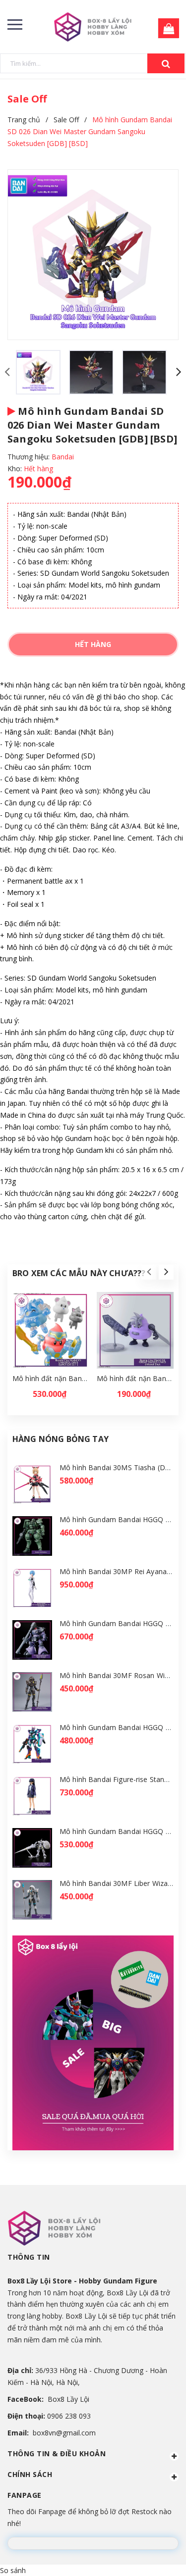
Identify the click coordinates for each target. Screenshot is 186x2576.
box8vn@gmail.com (64, 2433)
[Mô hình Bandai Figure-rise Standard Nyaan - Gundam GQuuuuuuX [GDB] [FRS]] (32, 1796)
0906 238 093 (69, 2416)
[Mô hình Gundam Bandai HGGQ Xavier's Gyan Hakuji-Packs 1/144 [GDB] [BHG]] (32, 1848)
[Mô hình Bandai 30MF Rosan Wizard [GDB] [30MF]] (32, 1692)
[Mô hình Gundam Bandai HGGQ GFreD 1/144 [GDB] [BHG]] (32, 1744)
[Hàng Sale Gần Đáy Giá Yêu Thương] (93, 2043)
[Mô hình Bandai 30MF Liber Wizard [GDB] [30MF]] (32, 1900)
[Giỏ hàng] (166, 29)
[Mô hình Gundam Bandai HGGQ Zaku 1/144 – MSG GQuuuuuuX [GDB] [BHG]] (32, 1536)
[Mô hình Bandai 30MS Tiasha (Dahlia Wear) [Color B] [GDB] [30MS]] (32, 1484)
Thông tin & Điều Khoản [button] (57, 2453)
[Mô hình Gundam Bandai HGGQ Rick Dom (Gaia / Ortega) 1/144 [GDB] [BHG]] (32, 1640)
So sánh (13, 2570)
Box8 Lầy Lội (68, 2399)
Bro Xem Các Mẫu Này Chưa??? (79, 1273)
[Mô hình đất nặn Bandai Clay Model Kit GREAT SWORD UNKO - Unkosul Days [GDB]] (135, 1330)
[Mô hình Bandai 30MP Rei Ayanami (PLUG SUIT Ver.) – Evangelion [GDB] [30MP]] (32, 1588)
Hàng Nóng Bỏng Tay (61, 1439)
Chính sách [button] (30, 2474)
